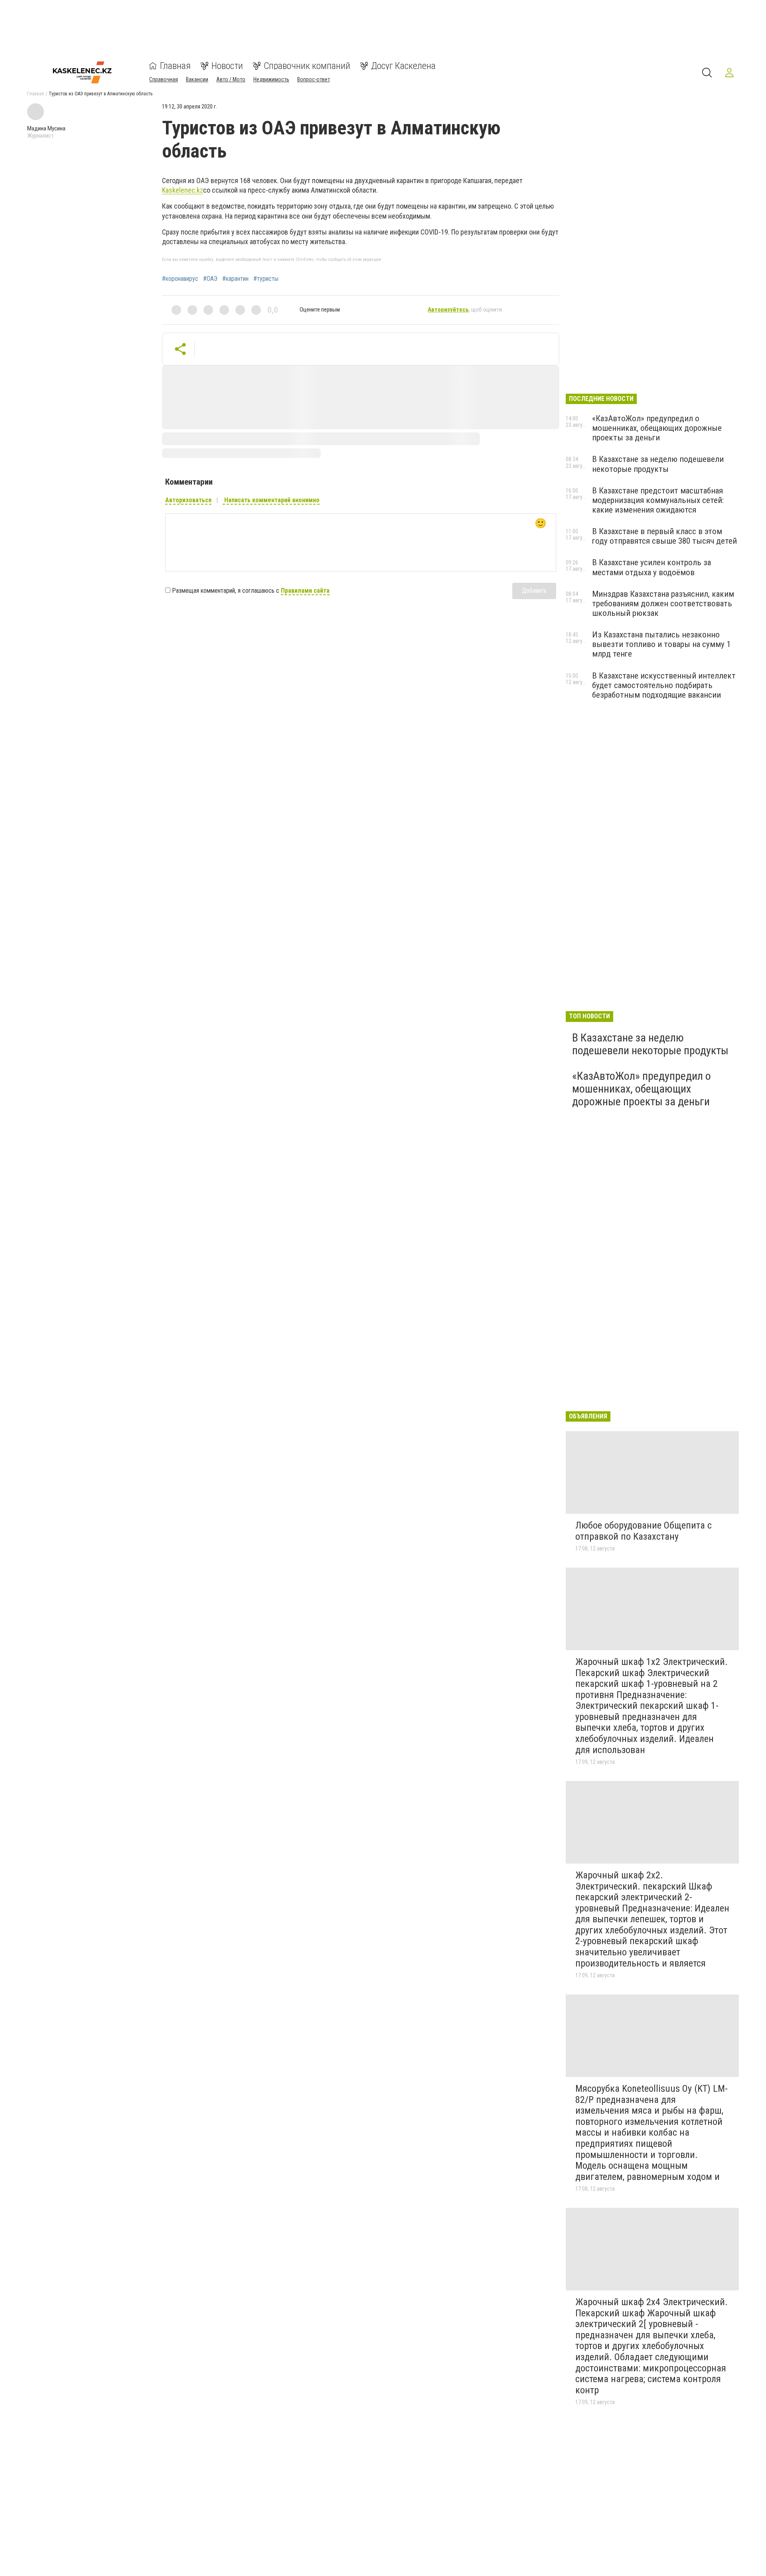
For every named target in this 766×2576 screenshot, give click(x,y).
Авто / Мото (231, 79)
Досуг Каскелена (403, 66)
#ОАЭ (210, 279)
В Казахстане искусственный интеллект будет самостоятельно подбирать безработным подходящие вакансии (664, 685)
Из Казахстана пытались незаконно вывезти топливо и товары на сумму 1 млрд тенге (661, 644)
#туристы (266, 279)
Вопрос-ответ (314, 79)
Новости (227, 66)
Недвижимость (271, 79)
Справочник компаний (307, 66)
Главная (175, 66)
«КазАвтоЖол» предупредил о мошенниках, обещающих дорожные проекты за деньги (657, 428)
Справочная (164, 79)
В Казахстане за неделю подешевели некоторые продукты (658, 464)
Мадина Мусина (46, 128)
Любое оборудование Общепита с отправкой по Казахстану (644, 1531)
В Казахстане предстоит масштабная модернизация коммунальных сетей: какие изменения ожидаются (658, 500)
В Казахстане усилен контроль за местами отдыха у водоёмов (651, 567)
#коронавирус (180, 279)
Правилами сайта (305, 591)
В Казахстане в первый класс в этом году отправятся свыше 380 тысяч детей (664, 536)
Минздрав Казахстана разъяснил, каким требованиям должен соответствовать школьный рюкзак (663, 604)
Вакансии (197, 79)
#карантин (235, 279)
